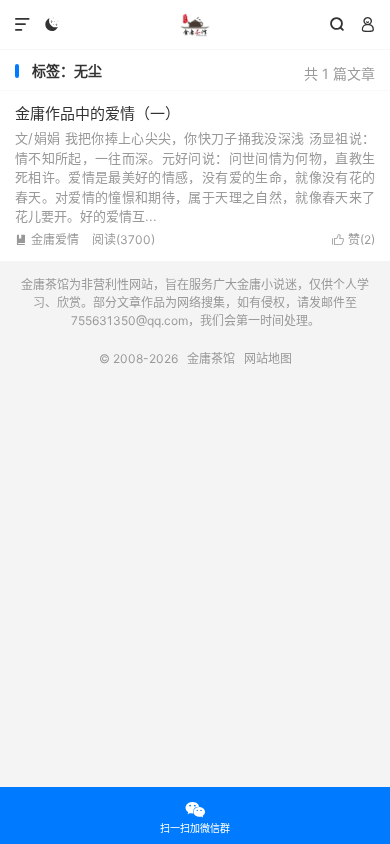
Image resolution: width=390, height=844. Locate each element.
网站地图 (268, 358)
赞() (353, 239)
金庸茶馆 (195, 25)
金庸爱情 (47, 239)
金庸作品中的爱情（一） (97, 113)
